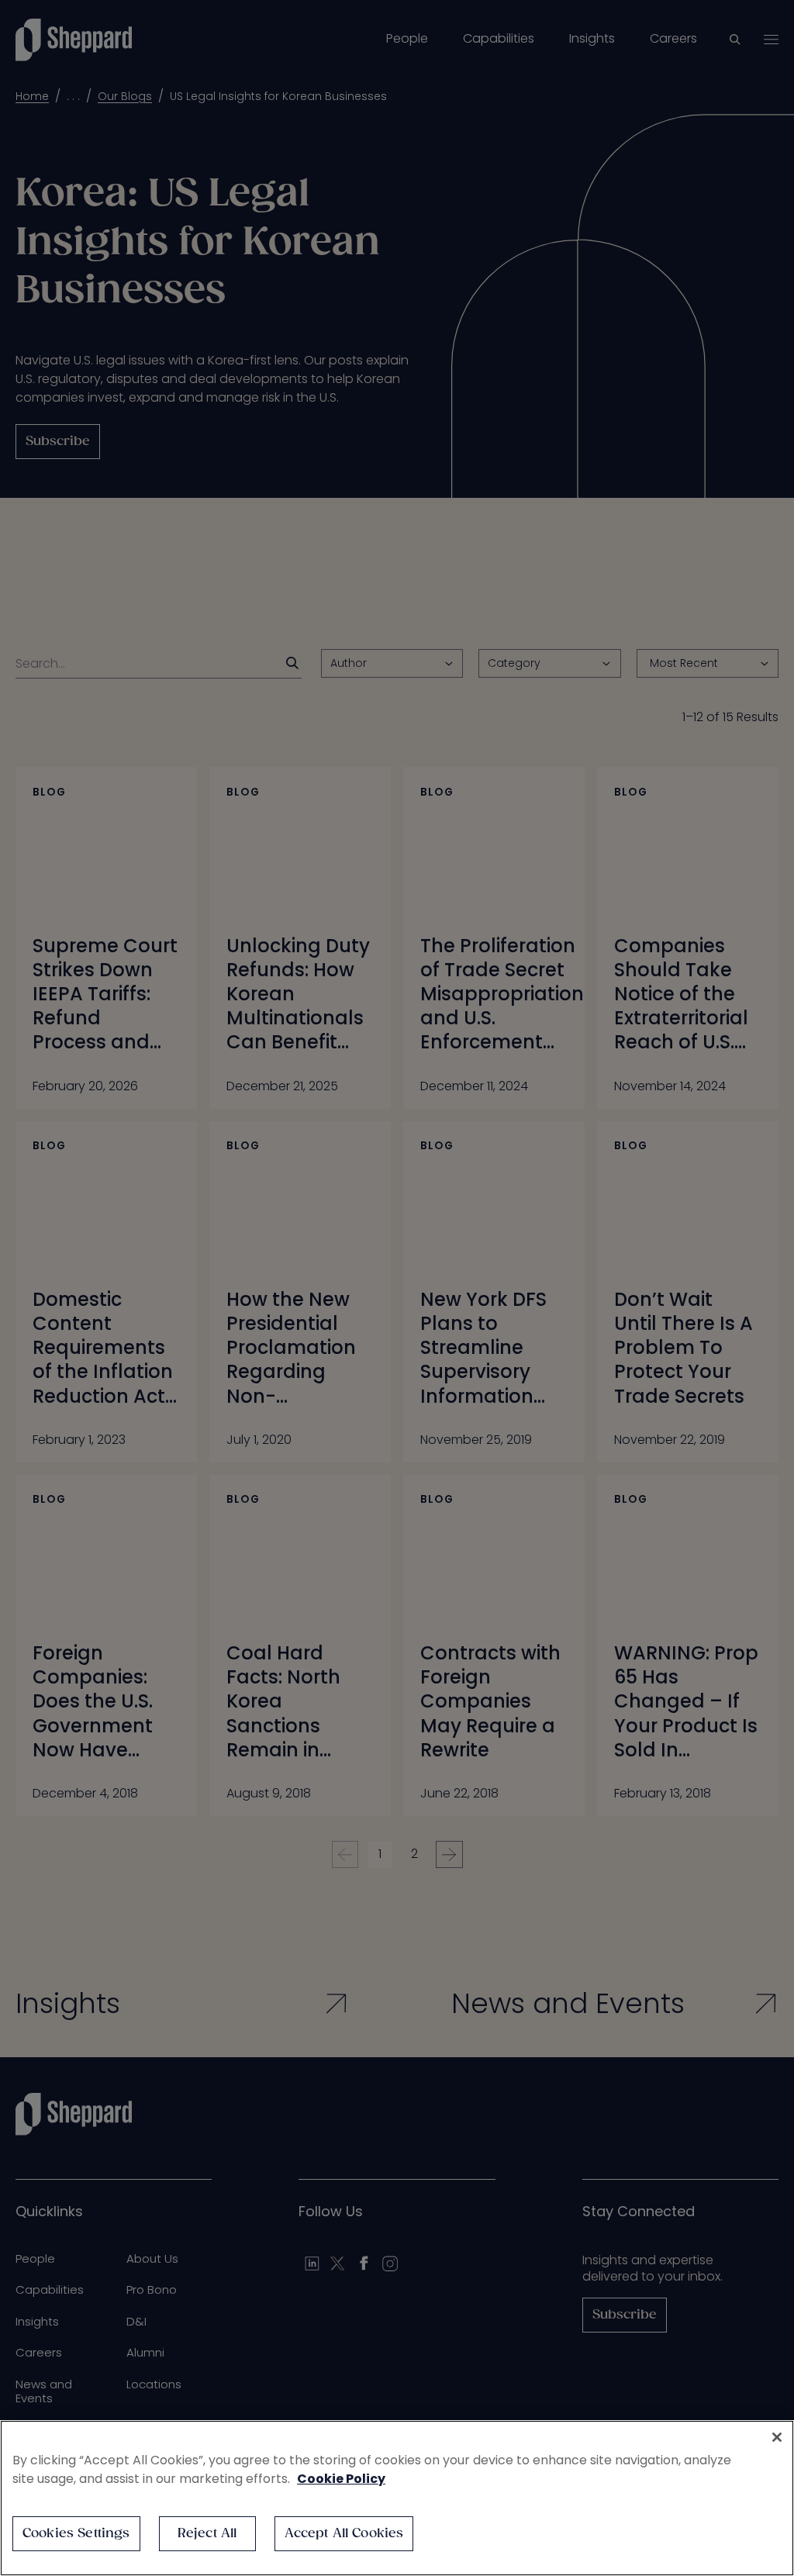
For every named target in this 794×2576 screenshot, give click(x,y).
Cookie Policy (341, 2479)
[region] (397, 2498)
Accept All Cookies (344, 2534)
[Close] (777, 2437)
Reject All (207, 2534)
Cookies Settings (76, 2534)
